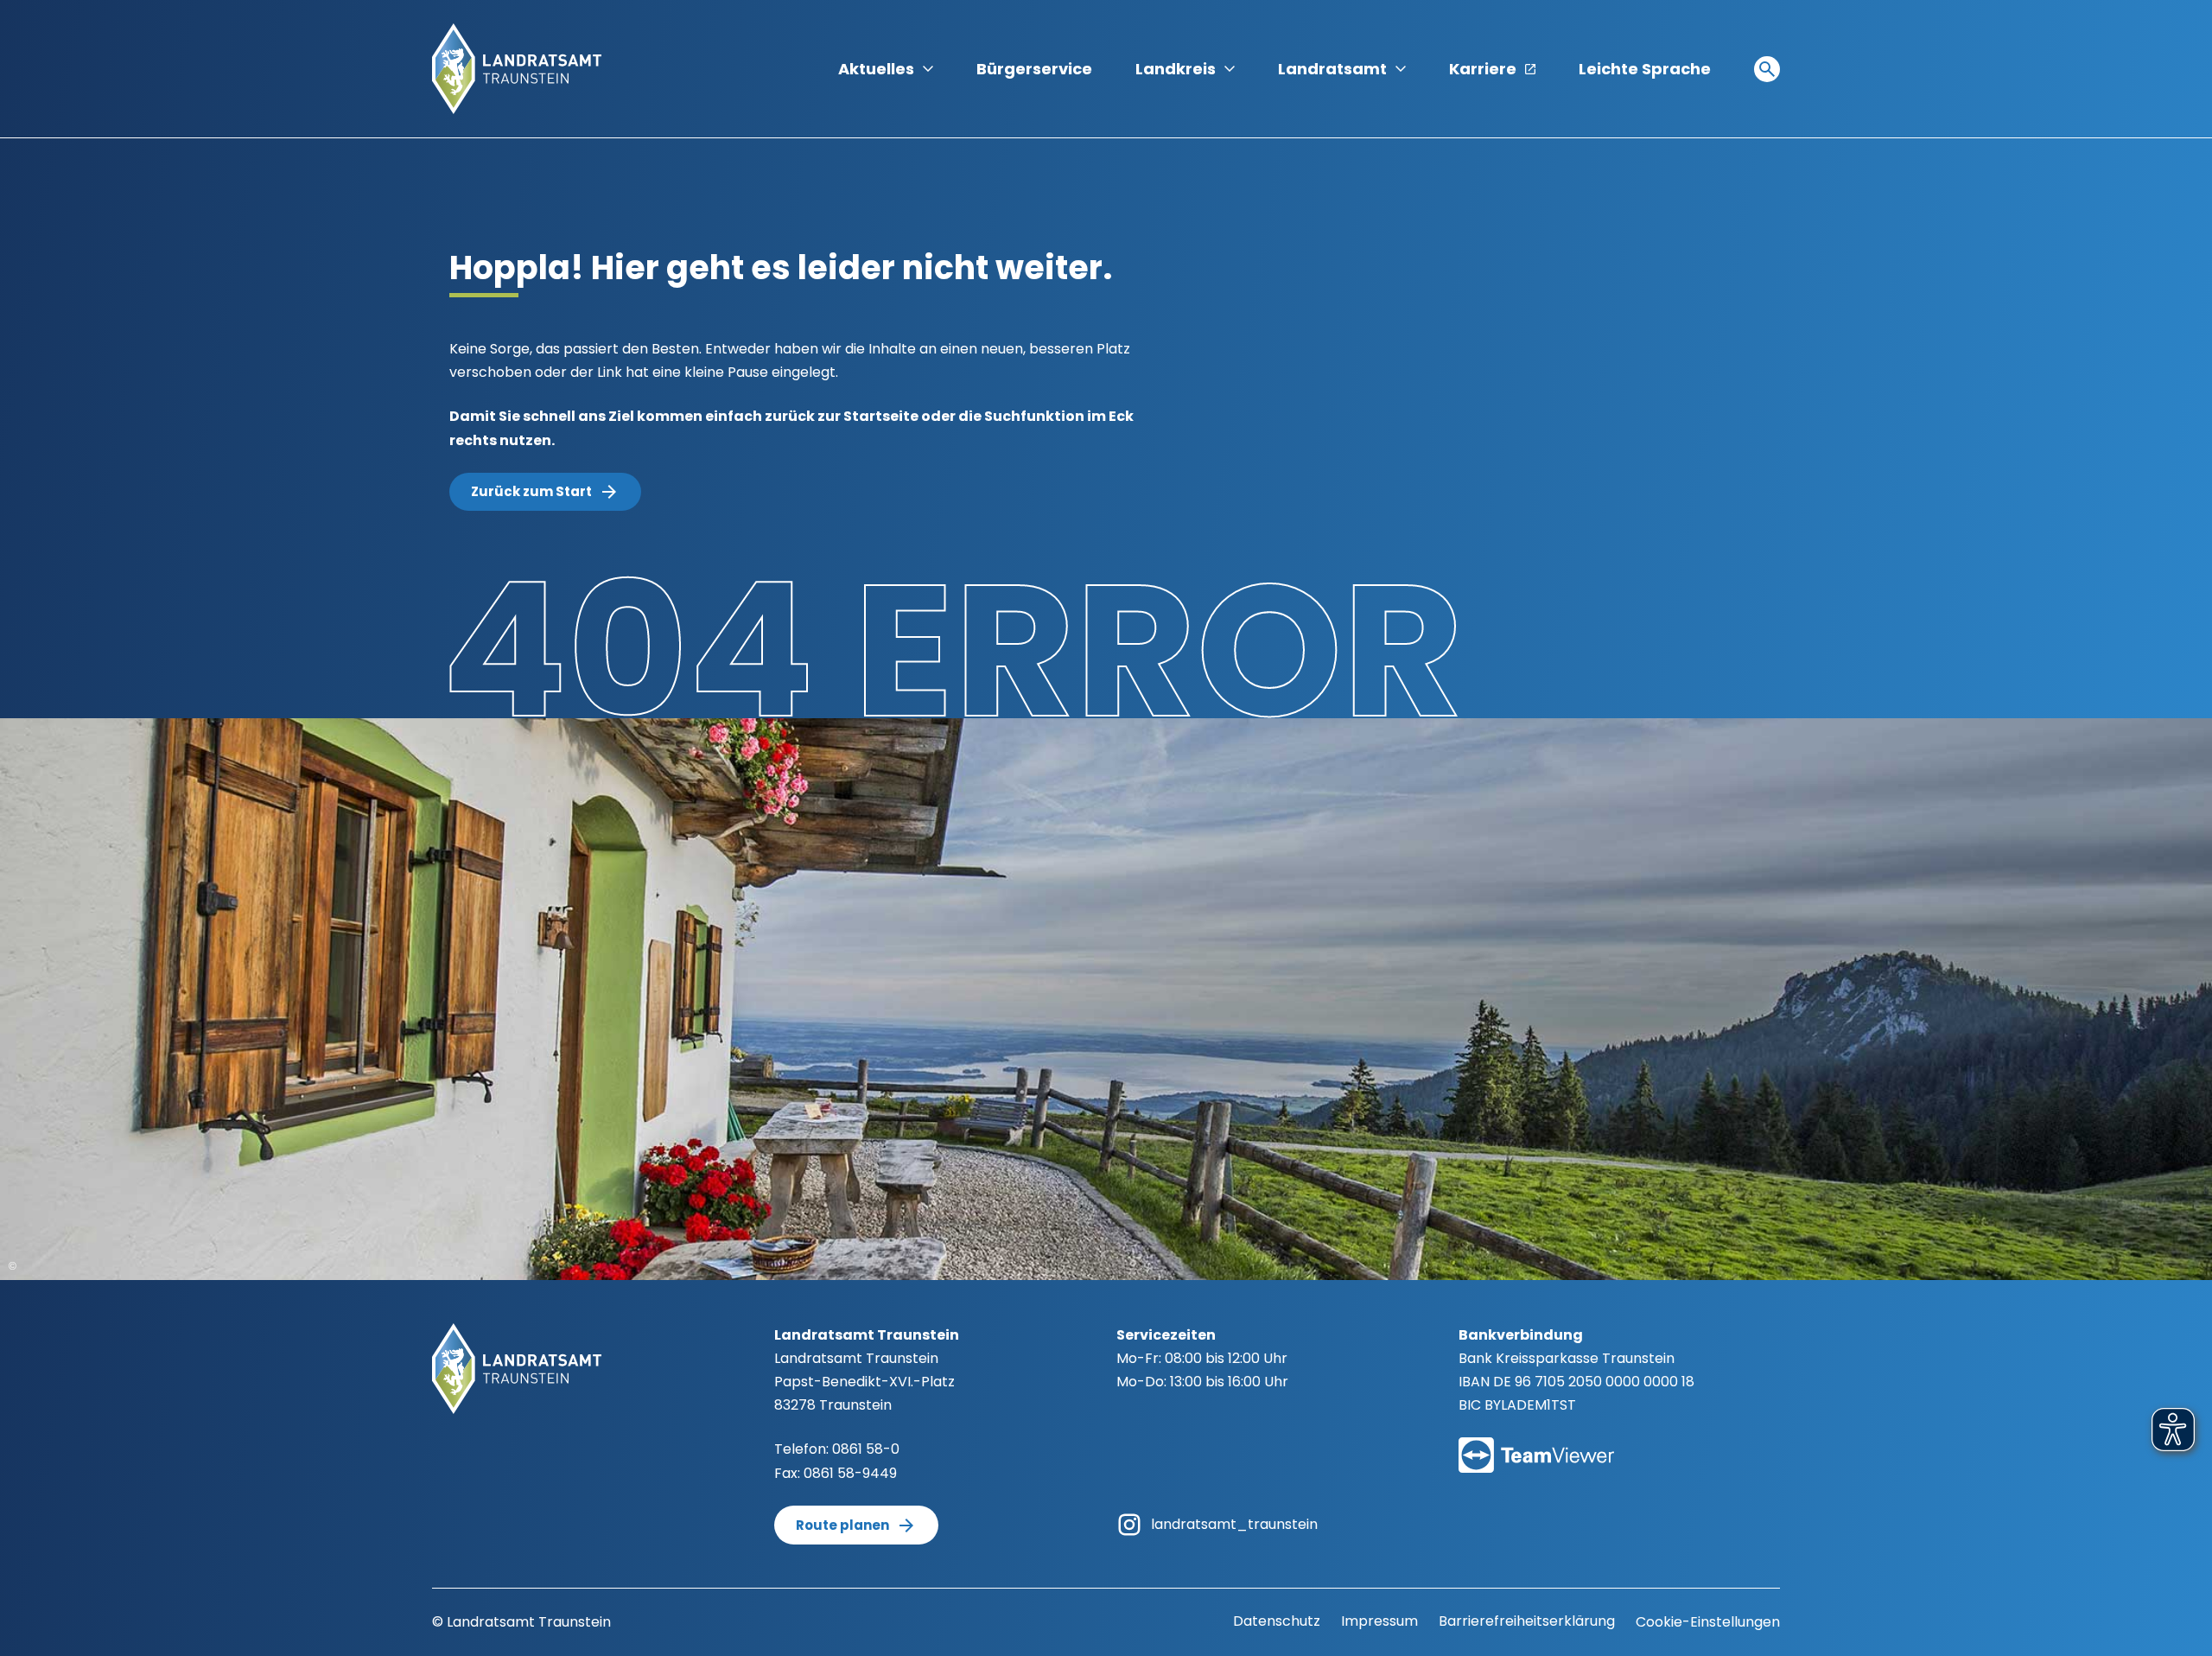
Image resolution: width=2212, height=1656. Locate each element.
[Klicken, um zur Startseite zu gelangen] (517, 68)
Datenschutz (1277, 1621)
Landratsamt (1332, 69)
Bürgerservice (1034, 69)
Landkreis (1176, 69)
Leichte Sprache (1645, 69)
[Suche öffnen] (1767, 69)
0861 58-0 (866, 1449)
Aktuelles (876, 69)
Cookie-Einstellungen (1708, 1622)
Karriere (1483, 69)
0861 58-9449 (850, 1473)
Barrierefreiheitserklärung (1527, 1621)
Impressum (1379, 1621)
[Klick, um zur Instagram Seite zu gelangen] (1129, 1523)
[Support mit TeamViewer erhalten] (1536, 1444)
